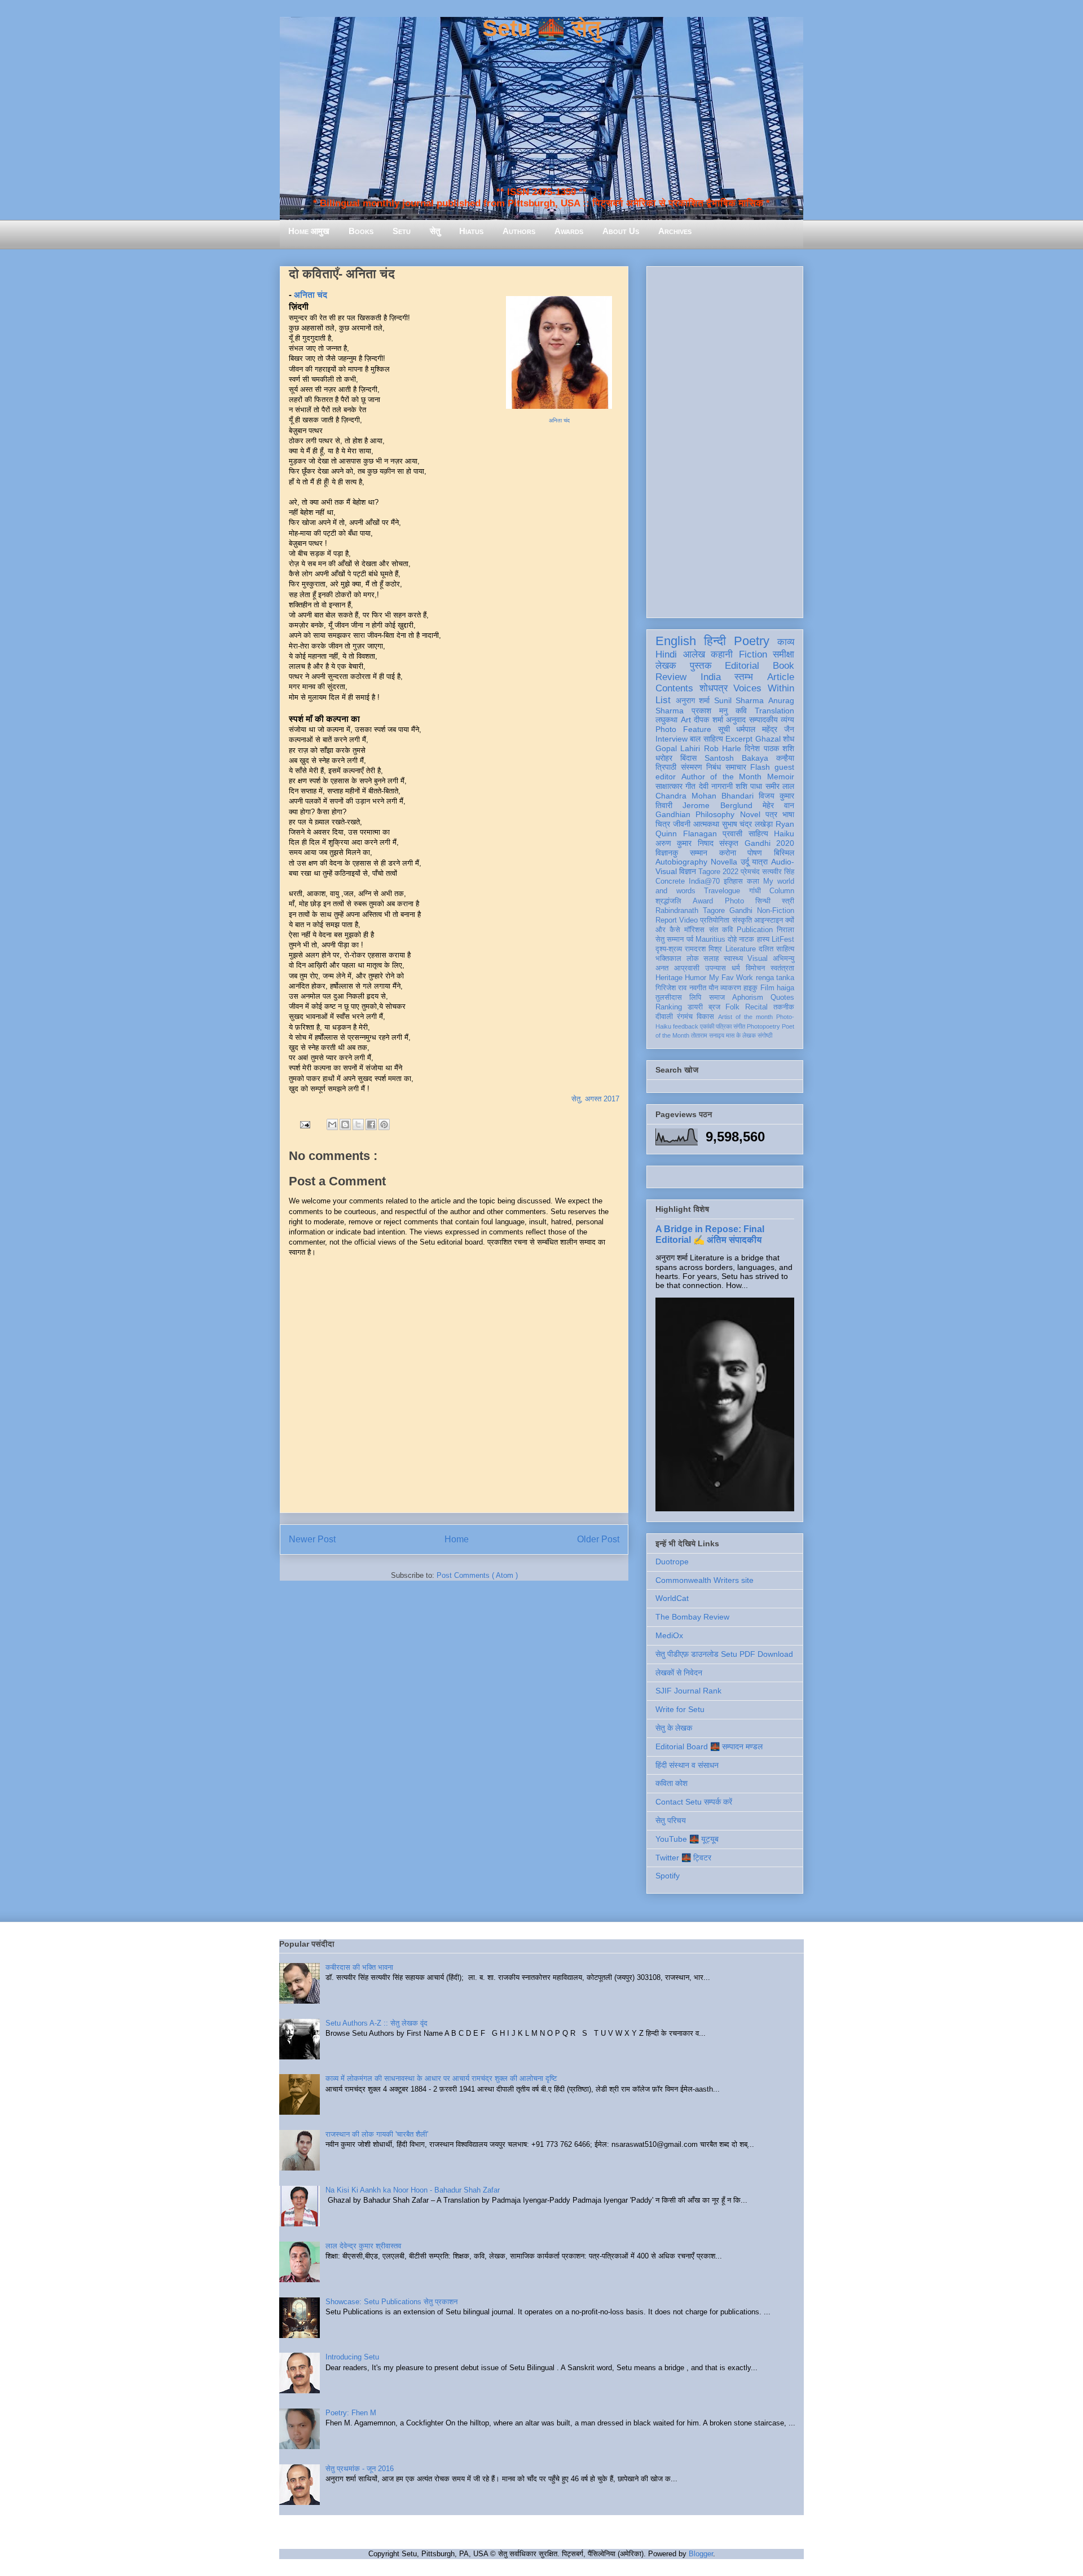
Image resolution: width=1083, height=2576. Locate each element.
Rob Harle (723, 748)
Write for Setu (680, 1709)
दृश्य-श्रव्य (669, 949)
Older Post (598, 1539)
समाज (717, 998)
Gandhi (741, 911)
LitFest (783, 939)
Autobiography (681, 862)
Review (671, 677)
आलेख (694, 654)
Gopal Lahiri (678, 748)
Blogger (701, 2554)
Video (688, 920)
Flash (760, 767)
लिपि (695, 998)
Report (666, 920)
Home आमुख (309, 231)
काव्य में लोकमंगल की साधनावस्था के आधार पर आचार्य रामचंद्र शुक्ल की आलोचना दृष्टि (441, 2078)
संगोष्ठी (765, 1035)
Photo (734, 901)
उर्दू (745, 862)
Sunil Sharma (739, 700)
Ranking (669, 1007)
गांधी (755, 891)
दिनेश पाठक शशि (769, 748)
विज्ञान (688, 871)
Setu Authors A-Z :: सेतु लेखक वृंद (377, 2023)
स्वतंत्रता (782, 968)
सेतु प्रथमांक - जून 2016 (360, 2469)
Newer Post (312, 1539)
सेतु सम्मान (670, 939)
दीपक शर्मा (708, 720)
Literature (741, 949)
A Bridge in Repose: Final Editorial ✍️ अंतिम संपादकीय (710, 1234)
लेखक (666, 666)
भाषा (788, 814)
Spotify (668, 1876)
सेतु (435, 231)
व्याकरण (731, 988)
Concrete (670, 881)
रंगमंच (685, 1017)
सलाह (711, 959)
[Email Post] (304, 1124)
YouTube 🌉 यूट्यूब (687, 1839)
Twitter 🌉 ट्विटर (683, 1858)
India (711, 677)
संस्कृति (742, 920)
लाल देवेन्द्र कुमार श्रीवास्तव (363, 2246)
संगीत (739, 1026)
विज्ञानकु (667, 853)
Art (686, 720)
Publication (755, 930)
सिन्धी (763, 901)
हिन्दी (715, 641)
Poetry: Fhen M (351, 2413)
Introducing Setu (352, 2357)
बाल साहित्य (706, 739)
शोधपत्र (714, 688)
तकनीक (784, 1007)
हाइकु (750, 988)
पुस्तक (701, 666)
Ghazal (768, 739)
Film (767, 988)
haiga (785, 988)
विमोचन (755, 968)
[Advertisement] (725, 440)
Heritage (669, 978)
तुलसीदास (669, 998)
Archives (675, 231)
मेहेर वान (778, 805)
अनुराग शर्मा (693, 700)
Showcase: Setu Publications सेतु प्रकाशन (391, 2302)
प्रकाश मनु (710, 711)
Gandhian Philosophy (695, 814)
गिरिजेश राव (671, 988)
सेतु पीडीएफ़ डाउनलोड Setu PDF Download (724, 1654)
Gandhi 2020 (769, 843)
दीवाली (664, 1017)
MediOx (669, 1635)
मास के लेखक (741, 1035)
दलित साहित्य (776, 949)
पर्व (690, 939)
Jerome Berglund (717, 805)
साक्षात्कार (669, 786)
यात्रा (760, 862)
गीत (690, 786)
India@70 (704, 881)
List (663, 700)
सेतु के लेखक (674, 1728)
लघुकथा (666, 720)
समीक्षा (783, 654)
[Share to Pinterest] (384, 1124)
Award (703, 901)
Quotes (782, 998)
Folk (732, 1007)
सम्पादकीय (763, 720)
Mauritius (710, 939)
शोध (789, 739)
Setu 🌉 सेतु (541, 28)
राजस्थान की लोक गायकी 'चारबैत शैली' (377, 2134)
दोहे (732, 939)
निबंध (714, 767)
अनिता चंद (559, 420)
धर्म (736, 968)
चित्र (663, 824)
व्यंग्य (787, 720)
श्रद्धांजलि (668, 901)
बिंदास (688, 758)
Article (781, 677)
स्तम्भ (744, 677)
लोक (693, 959)
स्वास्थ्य (733, 959)
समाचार (736, 767)
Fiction (753, 654)
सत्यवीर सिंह (778, 872)
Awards (569, 231)
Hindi (666, 654)
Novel (750, 814)
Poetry (752, 641)
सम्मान (699, 853)
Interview (672, 739)
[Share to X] (358, 1124)
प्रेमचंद (750, 872)
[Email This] (332, 1124)
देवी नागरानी (716, 786)
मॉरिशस (694, 930)
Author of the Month (722, 777)
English (676, 641)
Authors (519, 231)
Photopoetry (763, 1026)
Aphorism (748, 998)
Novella (724, 862)
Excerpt (739, 739)
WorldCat (672, 1598)
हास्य (763, 939)
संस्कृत (729, 843)
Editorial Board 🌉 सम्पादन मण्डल (709, 1746)
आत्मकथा (706, 824)
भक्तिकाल (668, 959)
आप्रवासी (687, 968)
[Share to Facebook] (371, 1124)
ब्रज (714, 1007)
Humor (695, 978)
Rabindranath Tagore (690, 911)
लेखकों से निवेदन (679, 1673)
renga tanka (775, 978)
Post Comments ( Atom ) (477, 1575)
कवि (741, 711)
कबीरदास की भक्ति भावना (359, 1967)
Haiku (784, 833)
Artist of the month (745, 1017)
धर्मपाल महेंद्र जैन (765, 729)
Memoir (781, 777)
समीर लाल (780, 786)
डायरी (695, 1007)
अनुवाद (736, 720)
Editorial (742, 666)
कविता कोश (672, 1783)
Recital (756, 1007)
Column (782, 891)
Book (783, 666)
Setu (402, 231)
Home (457, 1539)
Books (361, 231)
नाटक (747, 939)
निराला (785, 930)
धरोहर (664, 758)
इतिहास (733, 881)
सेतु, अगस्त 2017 (595, 1099)
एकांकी (707, 1026)
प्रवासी (732, 833)
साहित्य (758, 833)
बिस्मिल (784, 853)
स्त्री (788, 901)
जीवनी (682, 824)
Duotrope (672, 1562)
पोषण (755, 853)
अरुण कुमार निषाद (684, 843)
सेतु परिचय (671, 1820)
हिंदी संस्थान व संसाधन (687, 1765)
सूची (724, 729)
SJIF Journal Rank (688, 1691)
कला (753, 881)
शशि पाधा (749, 786)
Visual (758, 959)
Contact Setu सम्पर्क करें (694, 1802)
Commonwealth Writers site (705, 1580)
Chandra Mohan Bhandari (705, 796)
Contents (674, 688)
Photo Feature (683, 729)
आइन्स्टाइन (769, 920)
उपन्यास (716, 968)
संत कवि (721, 930)
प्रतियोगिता (715, 920)
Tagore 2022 (718, 872)
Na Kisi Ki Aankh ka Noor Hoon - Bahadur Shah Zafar (413, 2190)
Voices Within (764, 688)
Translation (774, 711)
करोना (728, 853)
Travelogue (722, 891)
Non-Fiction (776, 911)
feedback (686, 1026)
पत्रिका (724, 1026)
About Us (621, 231)
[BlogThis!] (345, 1124)
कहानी (722, 654)
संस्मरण (692, 767)
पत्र (771, 814)
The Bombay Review (692, 1617)
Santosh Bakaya (736, 758)
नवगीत (698, 988)
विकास (705, 1017)
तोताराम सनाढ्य (708, 1035)
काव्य (786, 642)
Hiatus (471, 231)
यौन (713, 988)
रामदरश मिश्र (703, 949)
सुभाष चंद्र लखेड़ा (748, 824)
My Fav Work (731, 978)
